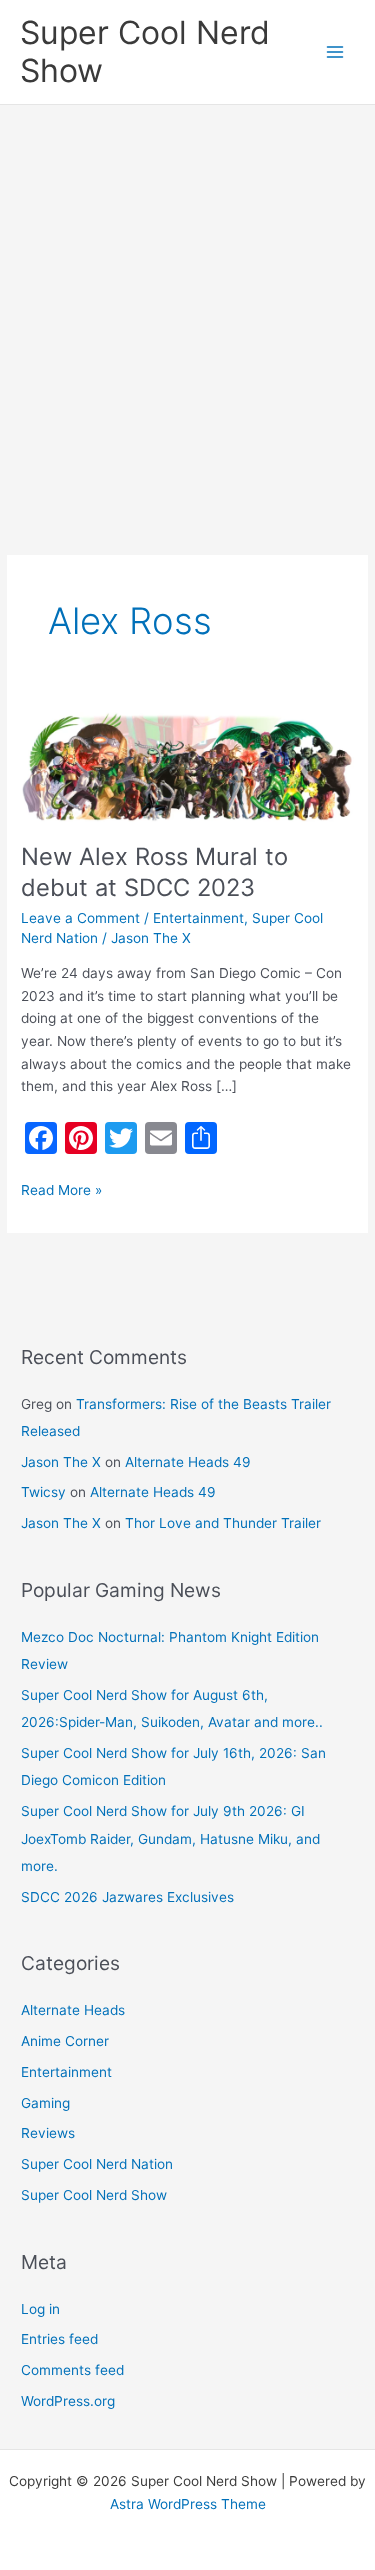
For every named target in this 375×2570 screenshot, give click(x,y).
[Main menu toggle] (335, 52)
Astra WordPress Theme (188, 2504)
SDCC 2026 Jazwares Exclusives (127, 1897)
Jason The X (61, 1462)
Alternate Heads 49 (188, 1462)
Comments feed (72, 2370)
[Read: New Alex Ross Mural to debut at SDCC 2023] (187, 766)
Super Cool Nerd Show (145, 51)
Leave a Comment (80, 918)
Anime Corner (65, 2041)
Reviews (48, 2133)
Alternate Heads (73, 2010)
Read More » (61, 1188)
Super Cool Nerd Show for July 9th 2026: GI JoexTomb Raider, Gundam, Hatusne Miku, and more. (170, 1838)
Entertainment (198, 918)
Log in (40, 2309)
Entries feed (59, 2339)
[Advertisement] (187, 302)
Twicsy (43, 1492)
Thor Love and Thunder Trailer (223, 1523)
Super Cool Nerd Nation (97, 2164)
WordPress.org (68, 2401)
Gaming (45, 2103)
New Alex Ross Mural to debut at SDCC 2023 (154, 872)
